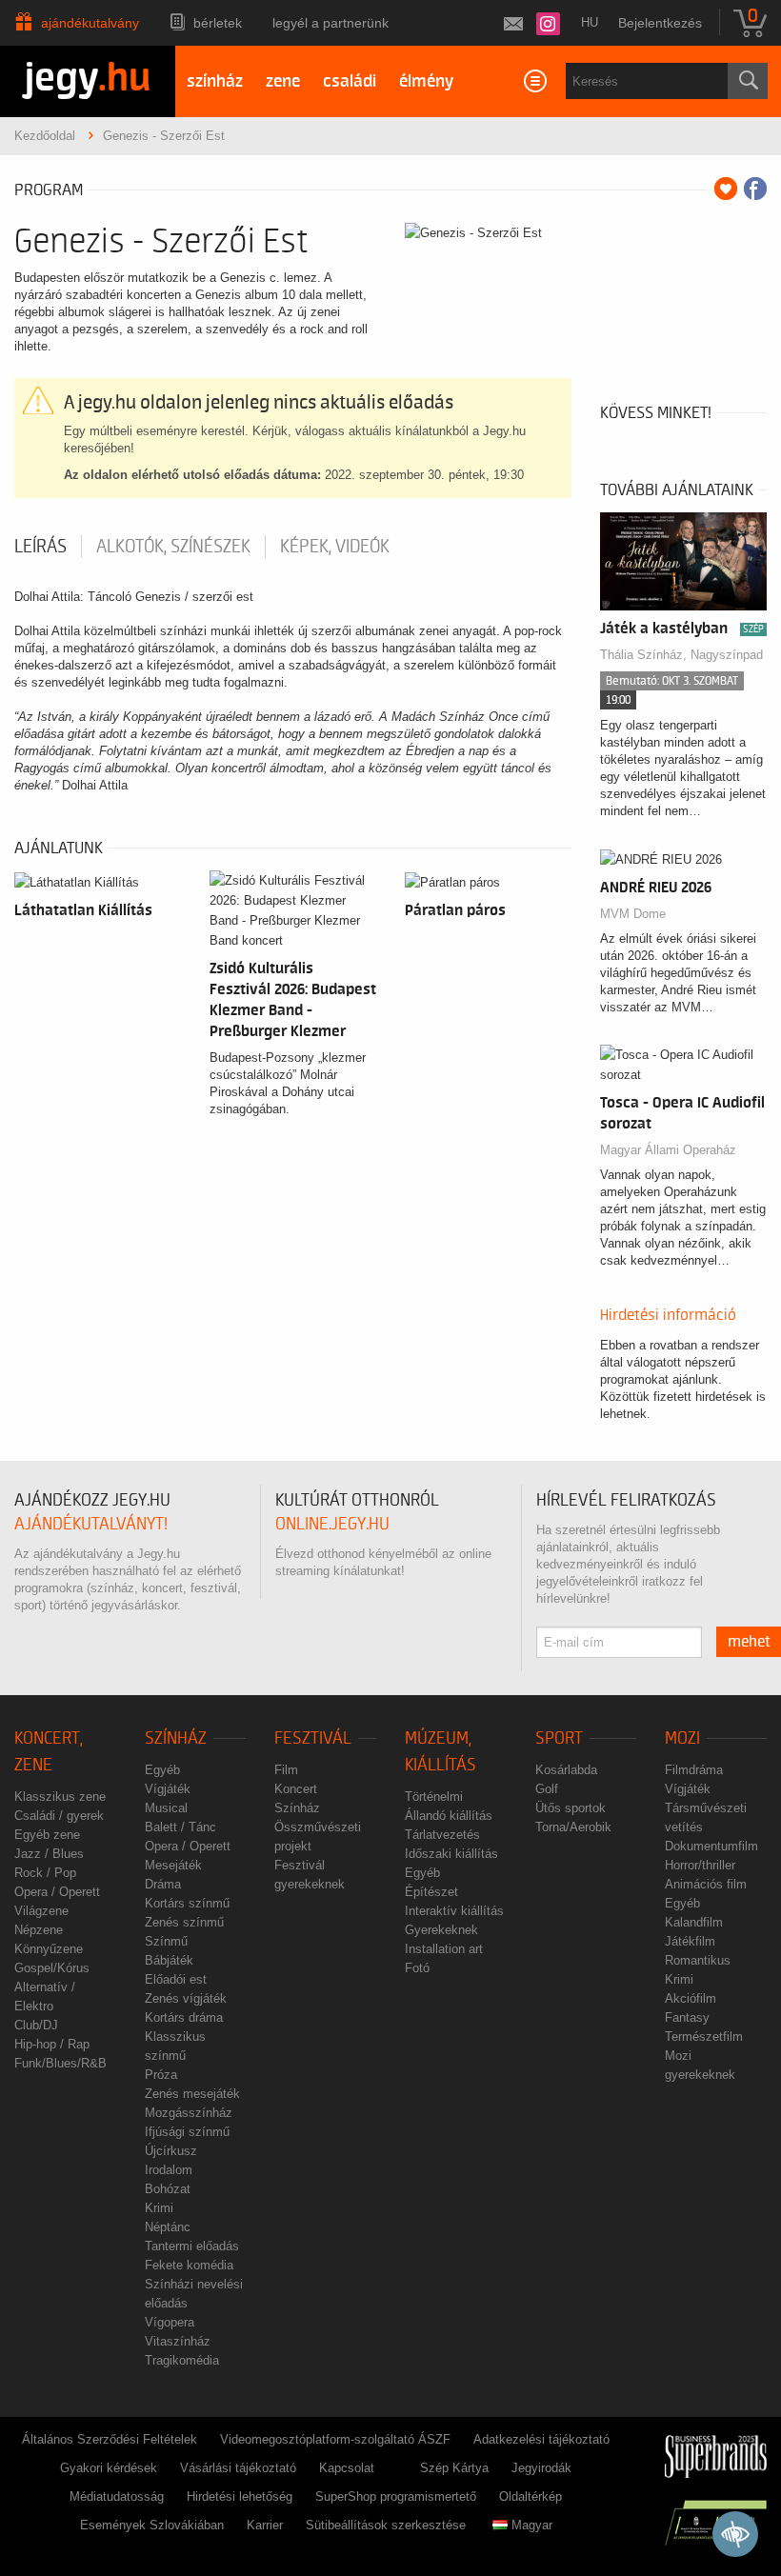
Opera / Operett (57, 1892)
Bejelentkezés (660, 23)
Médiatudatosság (117, 2496)
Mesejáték (173, 1865)
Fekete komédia (189, 2265)
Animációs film (706, 1884)
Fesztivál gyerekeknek (310, 1875)
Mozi (682, 1738)
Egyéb (162, 1770)
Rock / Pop (45, 1873)
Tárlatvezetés (442, 1835)
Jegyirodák (541, 2468)
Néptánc (168, 2227)
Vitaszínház (178, 2341)
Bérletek (218, 23)
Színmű (166, 1941)
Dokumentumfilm (711, 1846)
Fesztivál (313, 1738)
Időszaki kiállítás (451, 1854)
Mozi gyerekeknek (700, 2065)
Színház (176, 1738)
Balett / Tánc (180, 1827)
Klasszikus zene (60, 1797)
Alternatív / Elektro (45, 1997)
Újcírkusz (171, 2151)
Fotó (417, 1968)
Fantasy (687, 2017)
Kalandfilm (694, 1922)
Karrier (265, 2525)
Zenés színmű (184, 1922)
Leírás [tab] (40, 547)
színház (215, 81)
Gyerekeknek (441, 1930)
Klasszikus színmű (175, 2046)
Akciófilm (691, 1998)
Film (286, 1770)
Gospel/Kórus (52, 1968)
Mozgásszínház (189, 2113)
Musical (166, 1808)
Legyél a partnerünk (330, 23)
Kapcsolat (347, 2468)
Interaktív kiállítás (454, 1911)
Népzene (39, 1930)
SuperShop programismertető (396, 2496)
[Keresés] (748, 81)
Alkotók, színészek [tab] (173, 547)
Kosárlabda (566, 1770)
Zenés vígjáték (186, 1998)
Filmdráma (694, 1770)
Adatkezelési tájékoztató (541, 2439)
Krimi (159, 2208)
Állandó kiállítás (449, 1816)
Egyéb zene (47, 1835)
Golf (547, 1789)
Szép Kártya (454, 2468)
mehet (749, 1642)
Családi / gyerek (59, 1816)
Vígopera (170, 2322)
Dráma (163, 1884)
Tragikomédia (182, 2360)
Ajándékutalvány (90, 23)
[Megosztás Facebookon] (755, 189)
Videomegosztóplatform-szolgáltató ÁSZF (335, 2439)
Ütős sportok (571, 1808)
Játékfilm (690, 1941)
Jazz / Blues (49, 1854)
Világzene (41, 1911)
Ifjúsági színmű (187, 2132)
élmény (426, 81)
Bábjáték (169, 1960)
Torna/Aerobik (573, 1827)
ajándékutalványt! (91, 1524)
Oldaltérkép (531, 2496)
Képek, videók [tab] (335, 547)
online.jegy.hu (332, 1524)
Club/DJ (36, 2025)
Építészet (431, 1892)
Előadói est (176, 1979)
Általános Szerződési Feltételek (110, 2439)
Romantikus (698, 1960)
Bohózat (168, 2189)
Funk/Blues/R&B (60, 2063)
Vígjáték (168, 1789)
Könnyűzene (49, 1949)
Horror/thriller (700, 1865)
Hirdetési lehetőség (240, 2496)
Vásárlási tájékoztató (238, 2468)
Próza (161, 2075)
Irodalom (169, 2170)
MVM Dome (633, 914)
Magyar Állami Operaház (668, 1150)
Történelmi (434, 1797)
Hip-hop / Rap (52, 2044)
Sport (559, 1738)
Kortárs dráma (184, 2017)
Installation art (444, 1949)
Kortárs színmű (187, 1903)
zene (283, 81)
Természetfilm (704, 2037)
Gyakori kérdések (109, 2468)
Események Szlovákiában (152, 2525)
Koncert (296, 1789)
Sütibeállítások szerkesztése (386, 2525)
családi (350, 81)
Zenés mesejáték (192, 2094)
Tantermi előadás (192, 2246)
